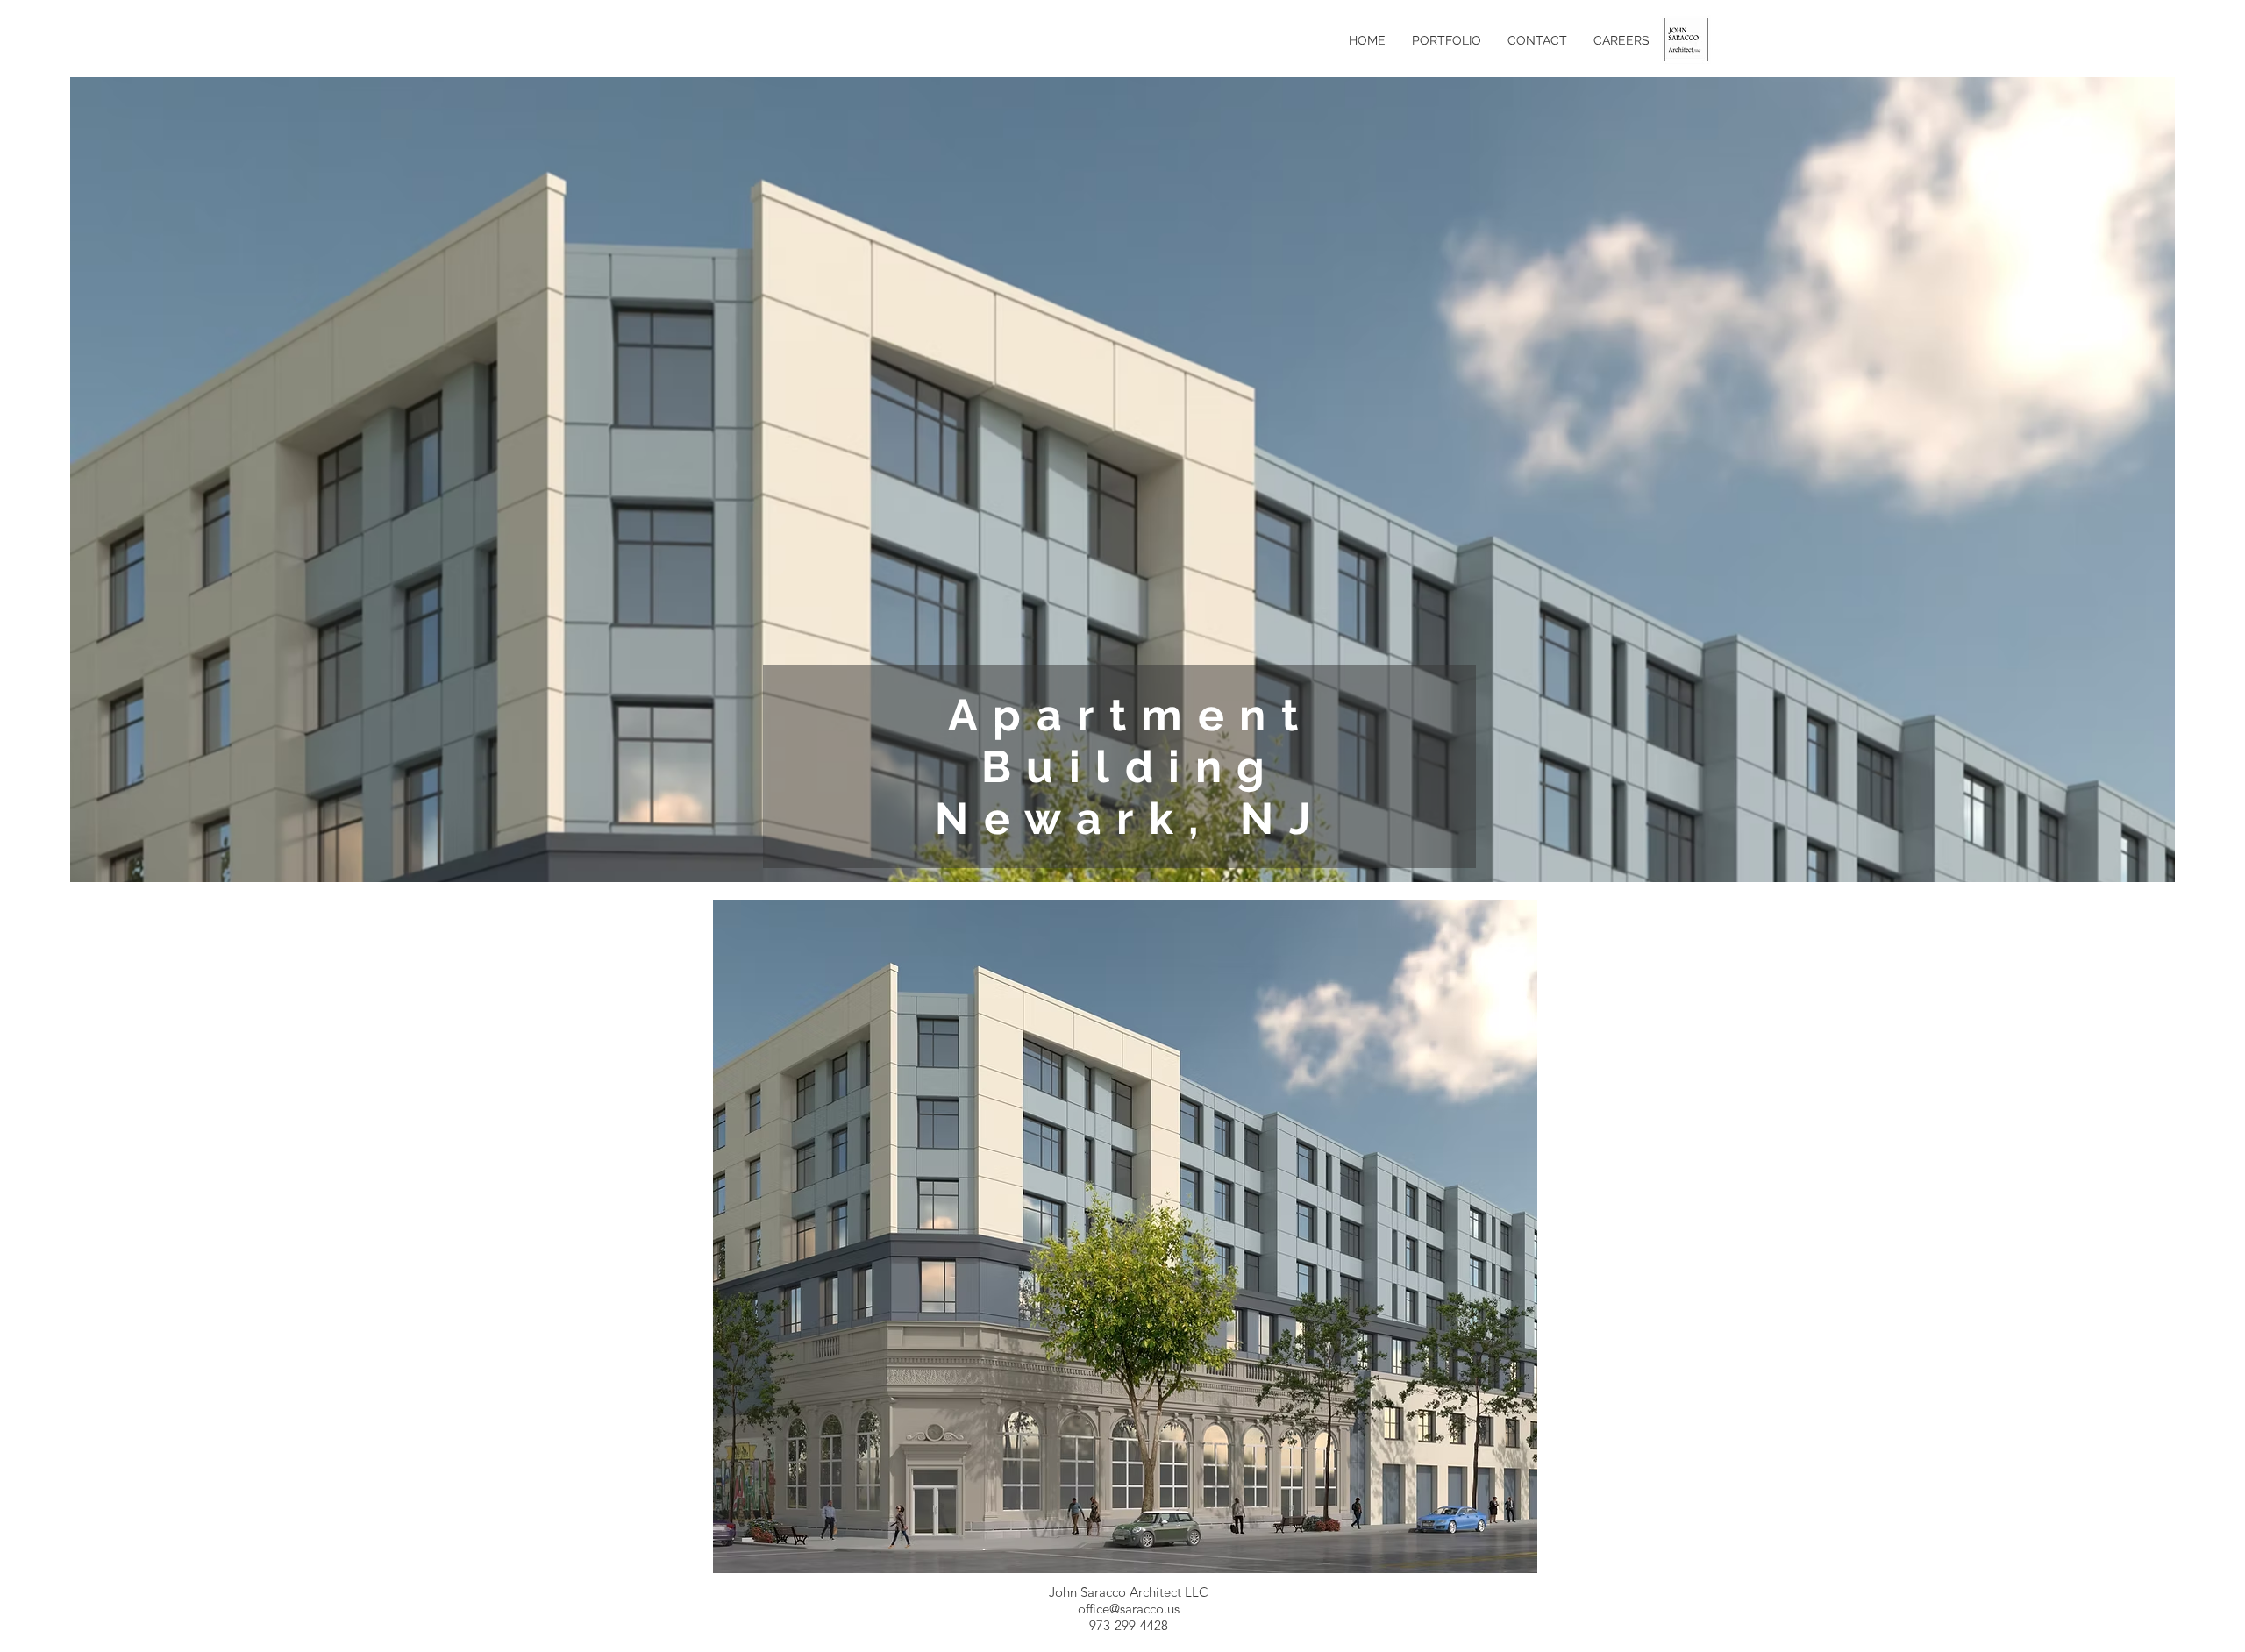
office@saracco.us (1129, 1609)
